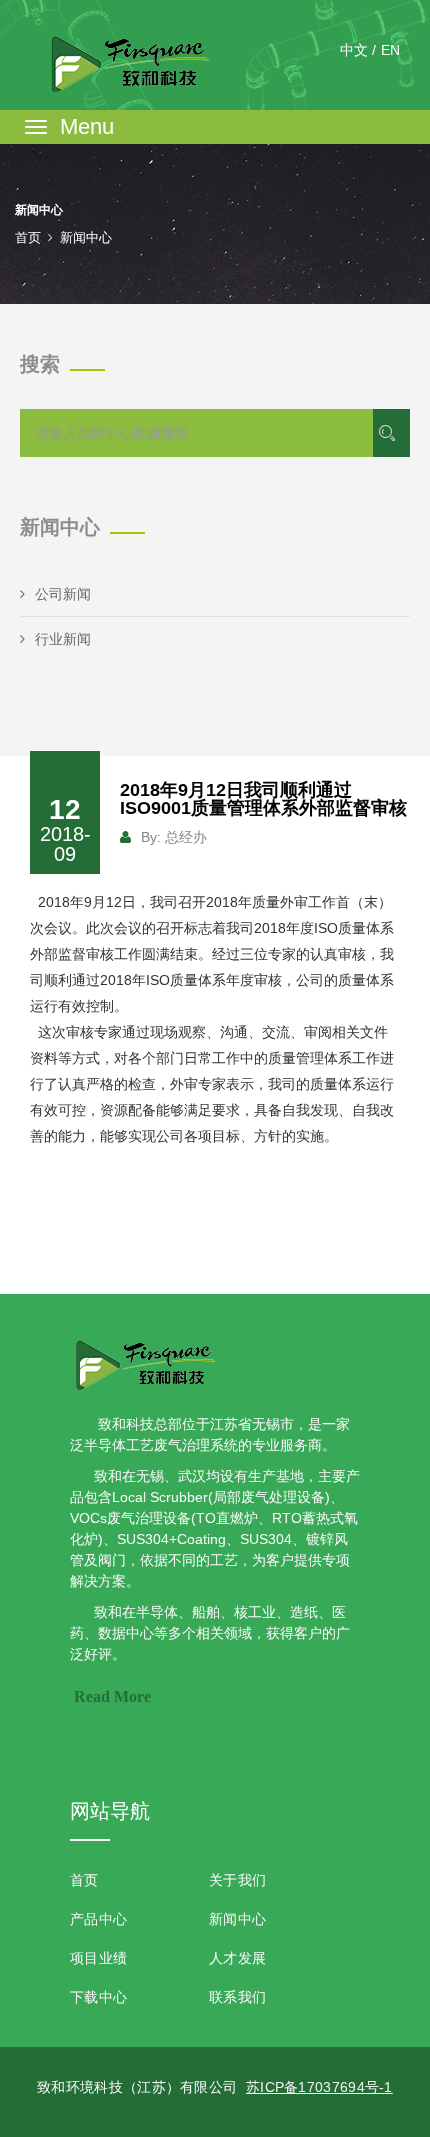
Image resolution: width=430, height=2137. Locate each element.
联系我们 (237, 1997)
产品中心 (98, 1919)
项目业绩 (98, 1958)
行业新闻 (63, 639)
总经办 (186, 837)
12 (65, 829)
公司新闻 (63, 594)
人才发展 (237, 1958)
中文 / (358, 50)
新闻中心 (237, 1919)
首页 (28, 237)
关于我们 (237, 1880)
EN (390, 50)
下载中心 (98, 1997)
